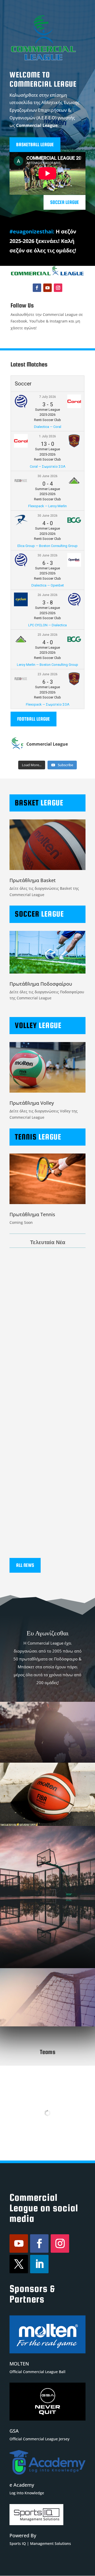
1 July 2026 (47, 436)
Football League (34, 719)
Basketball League (35, 145)
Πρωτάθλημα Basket (33, 880)
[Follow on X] (19, 2264)
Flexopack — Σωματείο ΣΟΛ (48, 704)
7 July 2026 (47, 397)
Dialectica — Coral (48, 427)
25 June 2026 (47, 635)
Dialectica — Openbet (48, 585)
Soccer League (65, 202)
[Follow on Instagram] (58, 288)
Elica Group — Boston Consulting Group (47, 546)
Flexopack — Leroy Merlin (47, 506)
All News (25, 1565)
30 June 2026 (47, 476)
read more (24, 1311)
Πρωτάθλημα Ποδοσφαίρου (41, 984)
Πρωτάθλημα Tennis (32, 1214)
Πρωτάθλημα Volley (32, 1103)
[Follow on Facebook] (37, 288)
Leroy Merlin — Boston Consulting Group (47, 665)
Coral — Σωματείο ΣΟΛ (48, 466)
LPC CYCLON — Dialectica (47, 625)
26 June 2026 (47, 595)
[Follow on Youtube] (47, 288)
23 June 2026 (47, 674)
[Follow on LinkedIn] (39, 2264)
